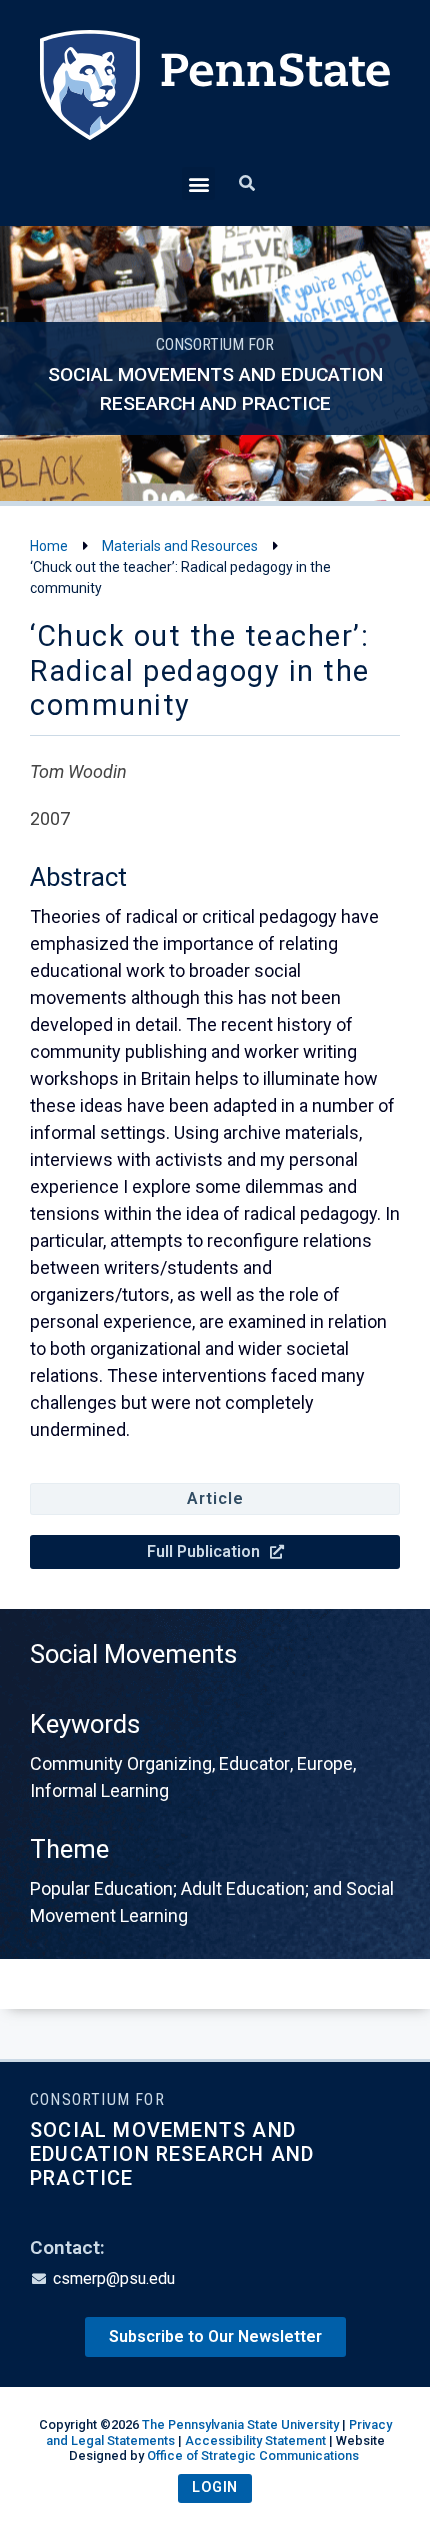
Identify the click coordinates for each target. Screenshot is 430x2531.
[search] (247, 184)
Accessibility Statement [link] (255, 2440)
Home (49, 546)
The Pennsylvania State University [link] (240, 2424)
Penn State (215, 98)
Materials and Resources (180, 546)
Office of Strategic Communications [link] (253, 2455)
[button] (198, 183)
